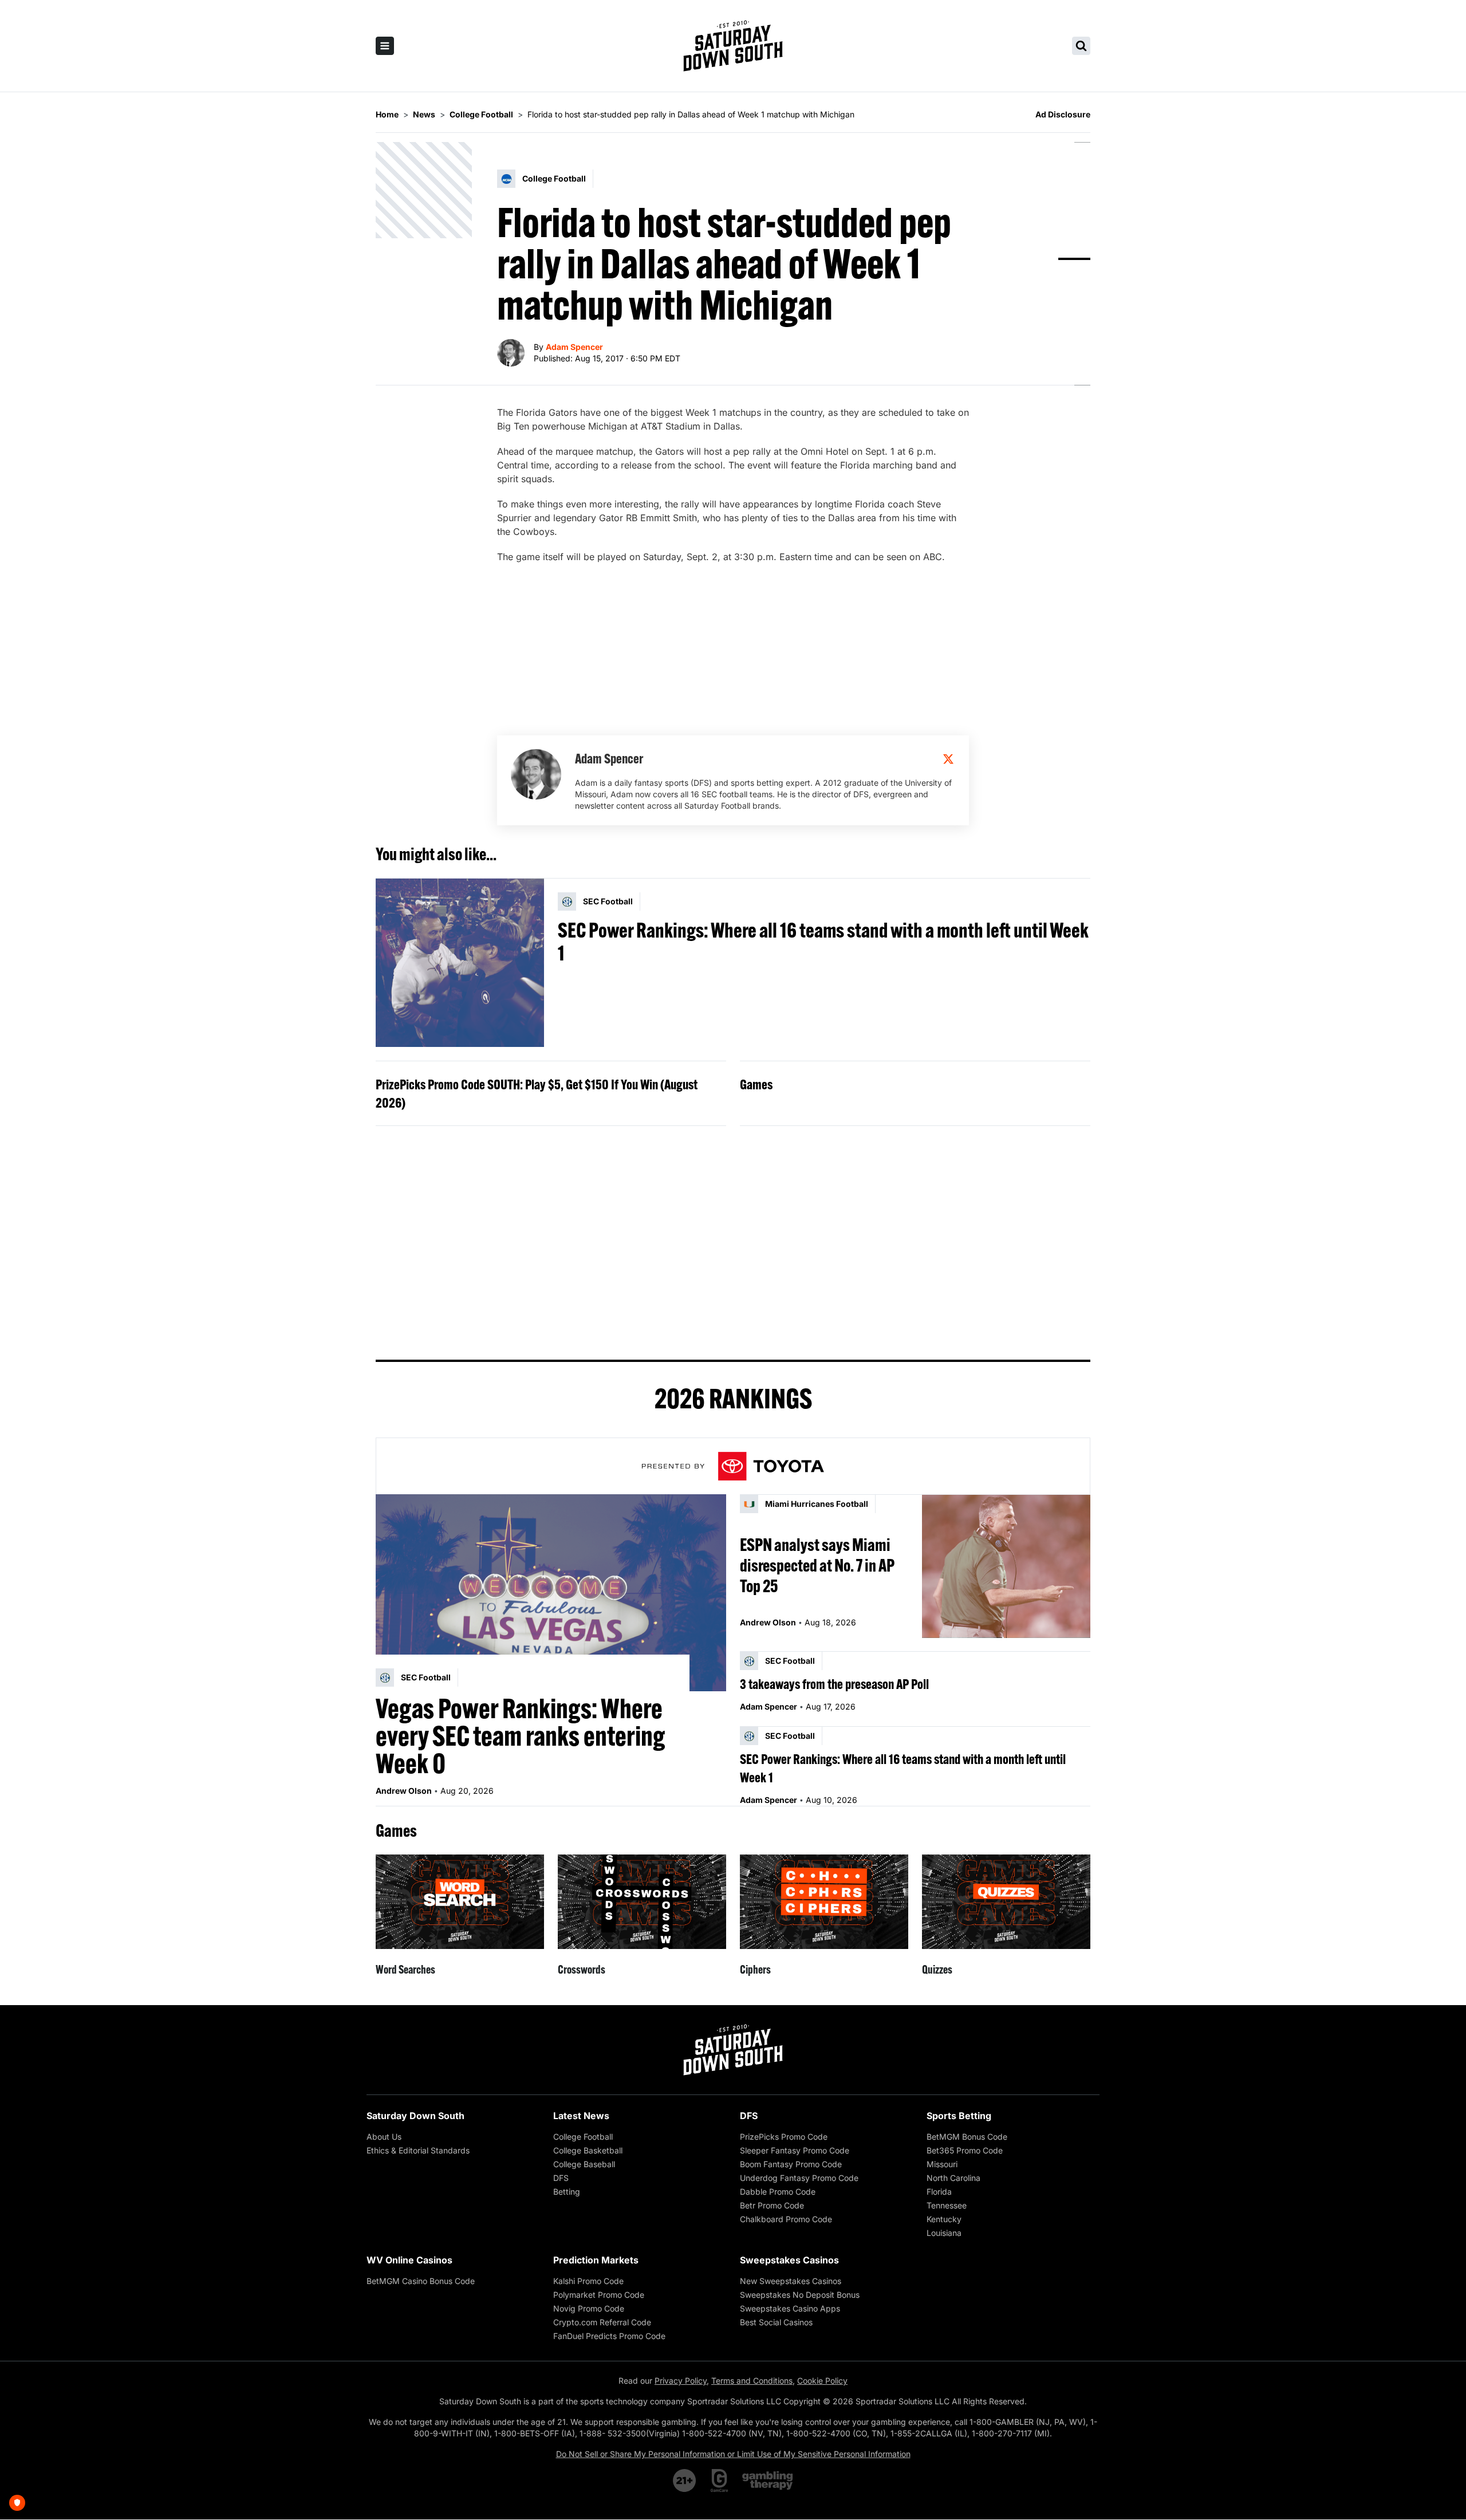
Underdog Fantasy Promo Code (799, 2178)
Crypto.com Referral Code (602, 2322)
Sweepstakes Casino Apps (790, 2308)
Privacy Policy (681, 2381)
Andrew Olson (404, 1791)
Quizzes (937, 1969)
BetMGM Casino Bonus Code (421, 2281)
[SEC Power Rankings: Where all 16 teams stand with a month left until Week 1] (460, 963)
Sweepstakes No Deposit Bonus (800, 2295)
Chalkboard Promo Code (786, 2219)
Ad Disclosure (1063, 114)
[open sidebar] (385, 46)
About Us (384, 2137)
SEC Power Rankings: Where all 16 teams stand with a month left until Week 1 (823, 942)
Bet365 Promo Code (965, 2150)
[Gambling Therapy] (768, 2480)
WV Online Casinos (409, 2260)
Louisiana (944, 2233)
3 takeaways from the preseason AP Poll (834, 1684)
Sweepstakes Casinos (789, 2260)
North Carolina (953, 2178)
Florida (939, 2192)
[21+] (685, 2480)
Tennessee (947, 2205)
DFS (561, 2178)
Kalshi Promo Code (588, 2281)
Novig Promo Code (589, 2308)
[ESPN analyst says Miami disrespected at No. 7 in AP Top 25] (1006, 1566)
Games (756, 1084)
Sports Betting (959, 2116)
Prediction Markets (596, 2260)
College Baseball (584, 2164)
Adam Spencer (574, 347)
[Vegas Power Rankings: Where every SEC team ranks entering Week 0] (551, 1593)
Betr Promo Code (772, 2205)
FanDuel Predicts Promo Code (609, 2336)
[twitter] (948, 759)
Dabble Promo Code (778, 2192)
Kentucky (944, 2219)
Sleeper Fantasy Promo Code (795, 2150)
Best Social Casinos (776, 2322)
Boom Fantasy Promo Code (791, 2164)
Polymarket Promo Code (599, 2295)
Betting (567, 2192)
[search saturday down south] (1081, 46)
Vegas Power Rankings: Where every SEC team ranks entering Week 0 (521, 1736)
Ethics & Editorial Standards (418, 2150)
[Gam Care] (720, 2480)
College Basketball (588, 2150)
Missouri (942, 2164)
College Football (583, 2137)
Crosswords (582, 1969)
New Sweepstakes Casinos (791, 2281)
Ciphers (755, 1969)
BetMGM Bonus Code (967, 2137)
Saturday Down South (415, 2116)
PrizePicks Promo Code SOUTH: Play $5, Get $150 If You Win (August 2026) (537, 1093)
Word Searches (405, 1969)
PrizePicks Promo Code (784, 2137)
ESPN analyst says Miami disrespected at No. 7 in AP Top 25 (817, 1565)
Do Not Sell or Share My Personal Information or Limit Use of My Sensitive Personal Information (733, 2454)
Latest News (581, 2116)
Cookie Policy (822, 2381)
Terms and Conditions (752, 2381)
